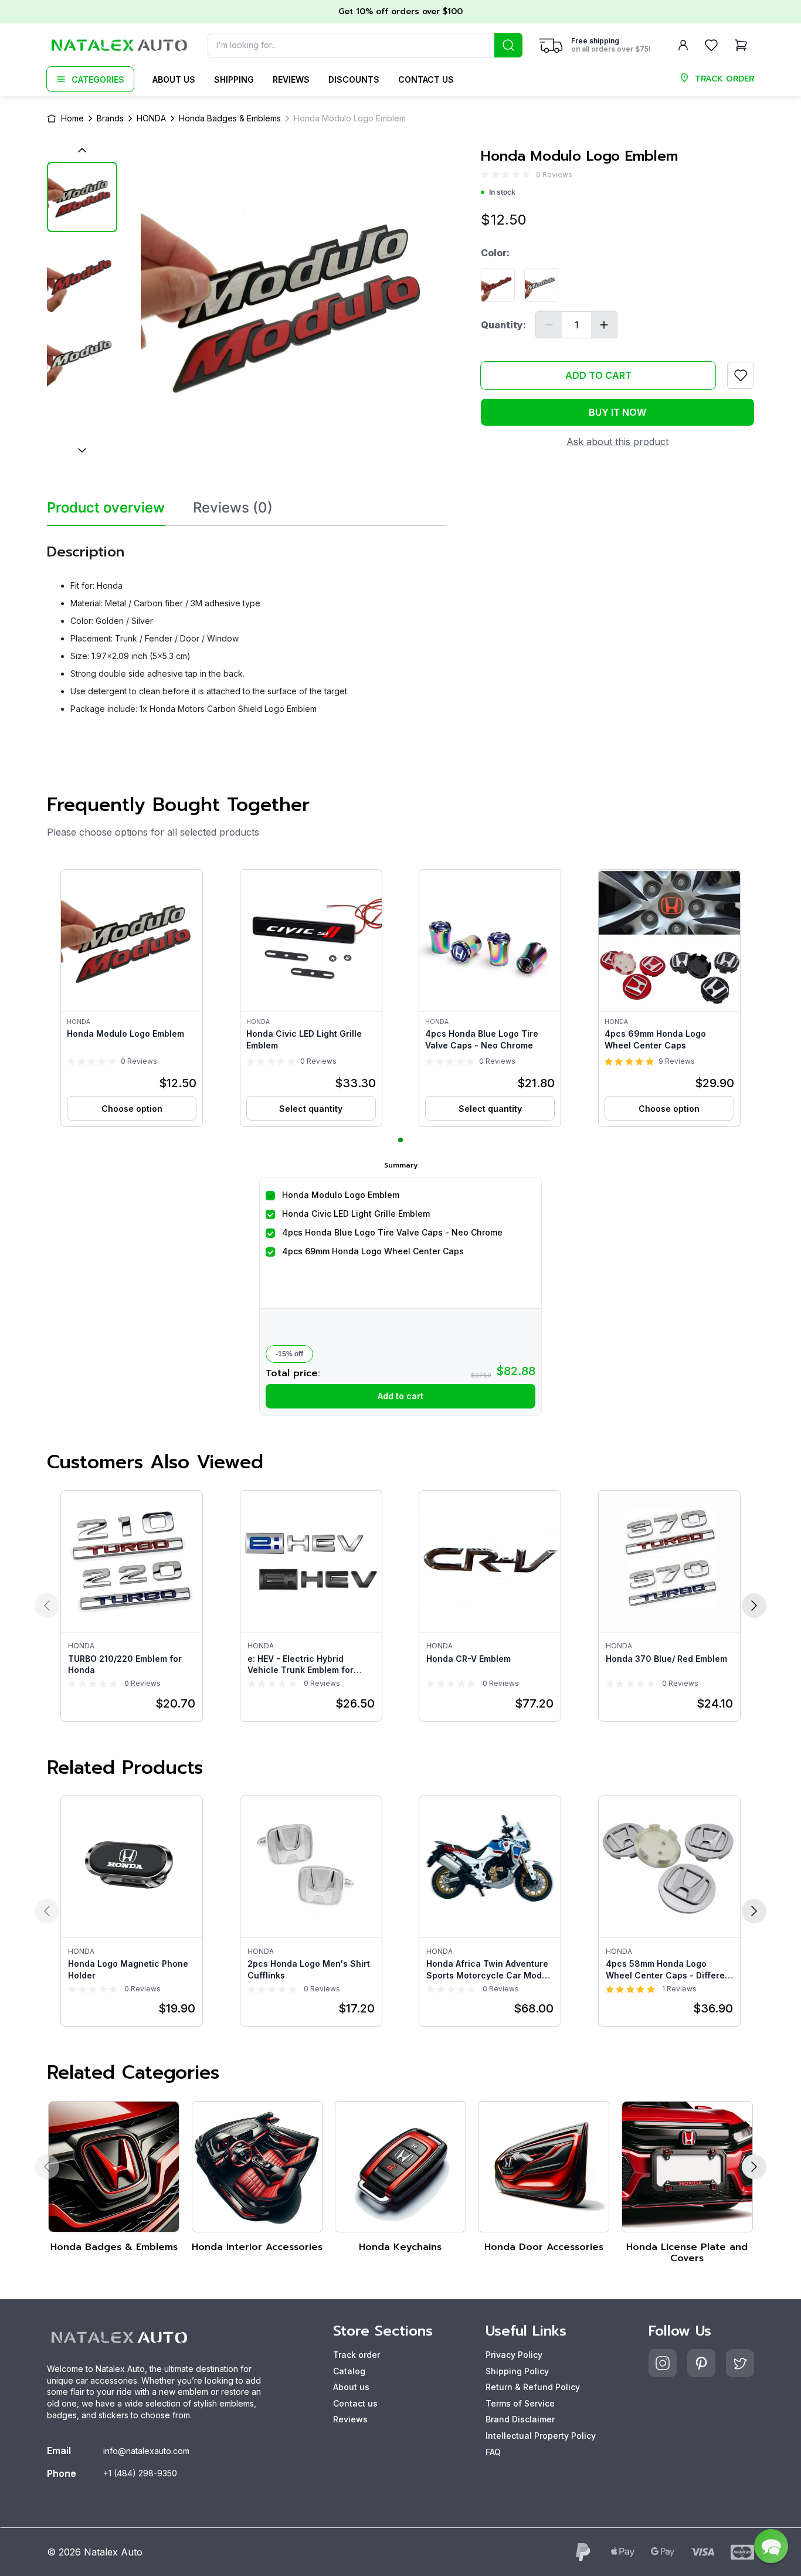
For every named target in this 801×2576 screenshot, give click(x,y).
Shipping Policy (517, 2371)
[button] (132, 998)
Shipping (234, 79)
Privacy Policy (514, 2355)
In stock (502, 192)
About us (174, 79)
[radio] (485, 174)
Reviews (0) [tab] (233, 508)
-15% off (289, 1354)
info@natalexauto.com (146, 2451)
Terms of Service (520, 2403)
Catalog (349, 2371)
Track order (357, 2355)
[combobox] (365, 45)
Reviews (291, 79)
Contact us (426, 79)
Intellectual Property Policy (541, 2436)
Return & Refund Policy (533, 2387)
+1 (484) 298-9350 (140, 2473)
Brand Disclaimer (520, 2419)
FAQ (493, 2452)
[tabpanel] (246, 625)
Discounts (354, 79)
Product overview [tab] (106, 508)
